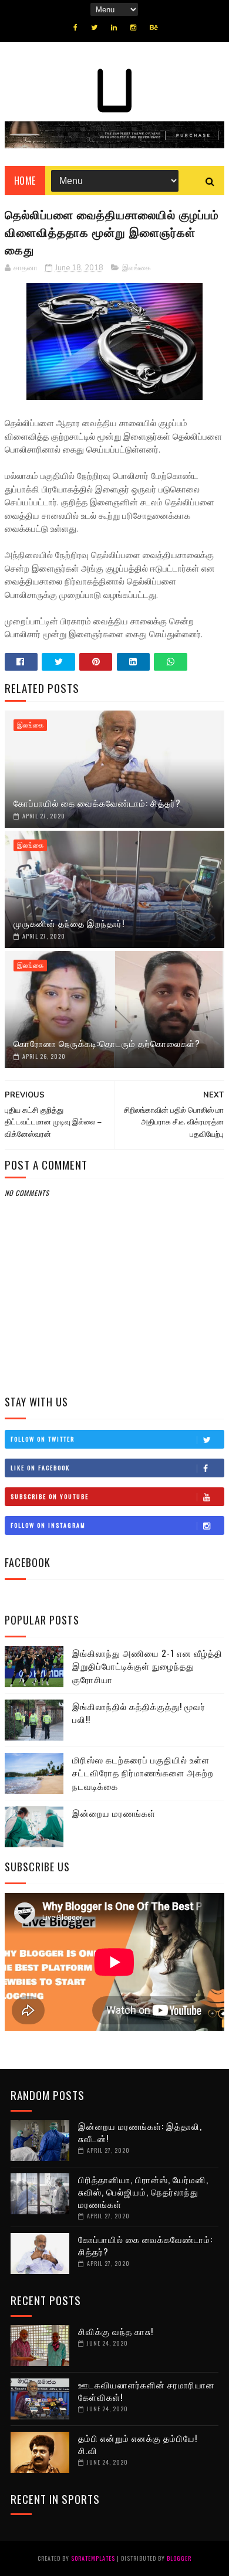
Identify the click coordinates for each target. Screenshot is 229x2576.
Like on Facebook (40, 1468)
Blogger (179, 2558)
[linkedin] (114, 28)
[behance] (154, 28)
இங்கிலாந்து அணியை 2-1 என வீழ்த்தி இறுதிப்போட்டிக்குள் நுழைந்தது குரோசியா (147, 1666)
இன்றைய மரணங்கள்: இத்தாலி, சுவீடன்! (140, 2132)
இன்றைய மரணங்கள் (114, 1813)
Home (25, 181)
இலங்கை (137, 268)
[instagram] (133, 28)
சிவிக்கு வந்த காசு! (116, 2331)
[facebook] (75, 28)
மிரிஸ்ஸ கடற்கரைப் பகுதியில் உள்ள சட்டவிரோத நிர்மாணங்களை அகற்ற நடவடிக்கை (143, 1773)
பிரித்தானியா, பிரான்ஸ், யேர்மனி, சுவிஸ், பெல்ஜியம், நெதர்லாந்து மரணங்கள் (143, 2191)
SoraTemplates (93, 2558)
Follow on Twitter (43, 1439)
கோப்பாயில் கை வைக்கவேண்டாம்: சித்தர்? (97, 803)
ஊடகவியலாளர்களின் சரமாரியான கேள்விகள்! (147, 2390)
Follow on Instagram (48, 1525)
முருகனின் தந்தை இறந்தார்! (69, 923)
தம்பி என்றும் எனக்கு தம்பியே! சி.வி (138, 2444)
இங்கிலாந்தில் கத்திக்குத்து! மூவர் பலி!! (139, 1713)
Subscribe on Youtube (50, 1496)
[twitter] (94, 28)
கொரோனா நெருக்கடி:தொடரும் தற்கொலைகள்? (107, 1043)
